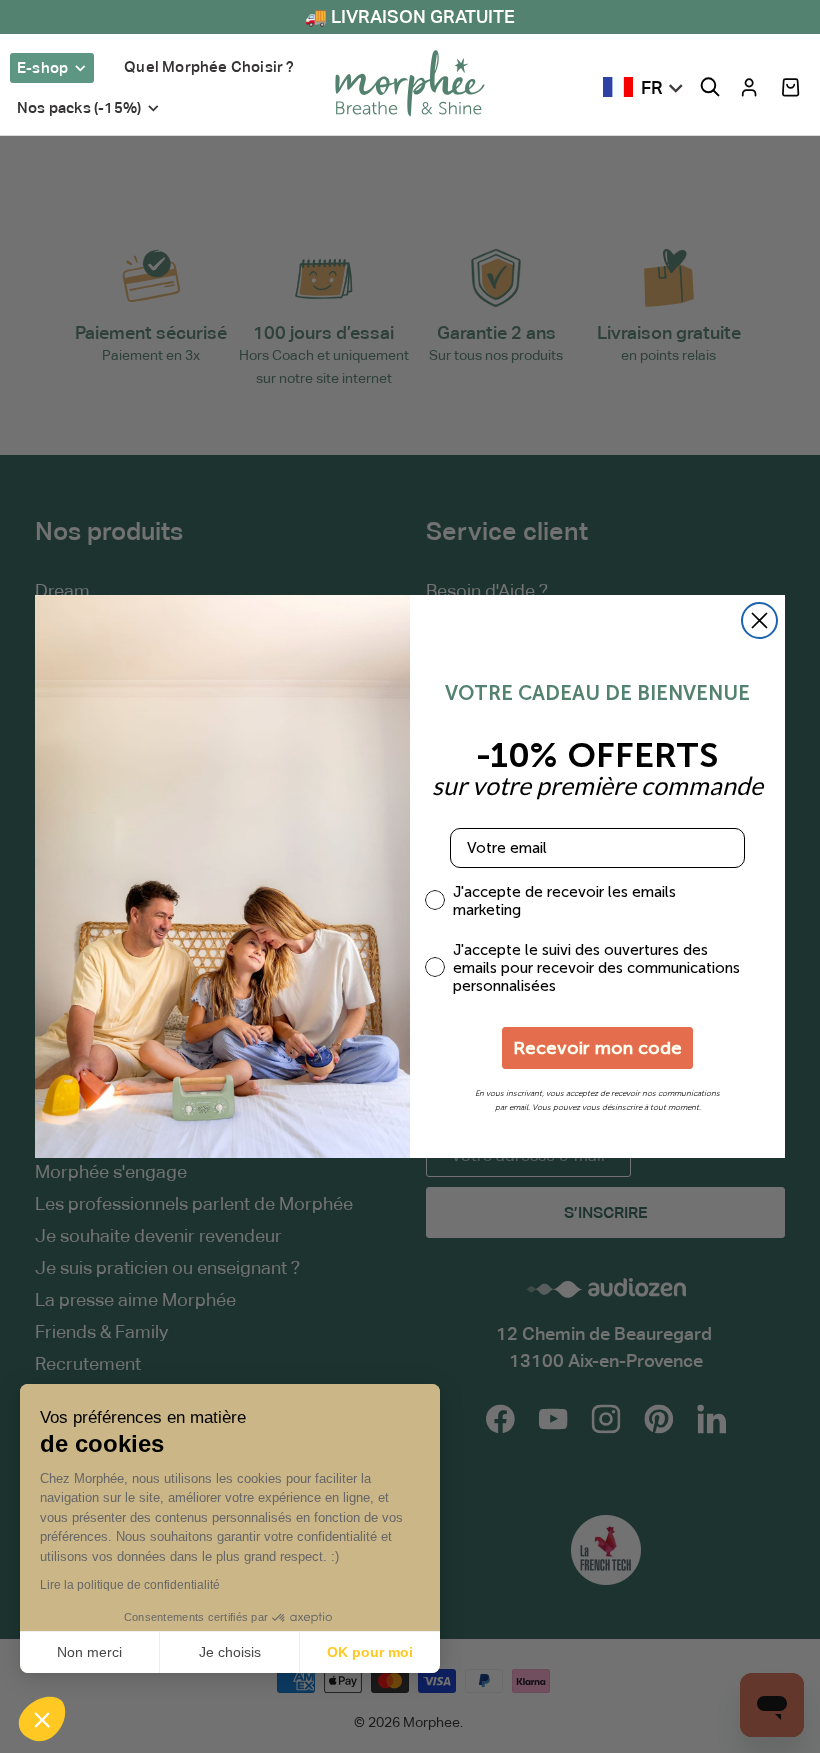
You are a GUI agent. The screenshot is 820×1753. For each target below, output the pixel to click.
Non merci (89, 1652)
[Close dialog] (759, 620)
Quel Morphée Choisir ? (209, 66)
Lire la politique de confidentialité (130, 1585)
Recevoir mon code (597, 1048)
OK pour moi (370, 1652)
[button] (790, 87)
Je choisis (230, 1652)
